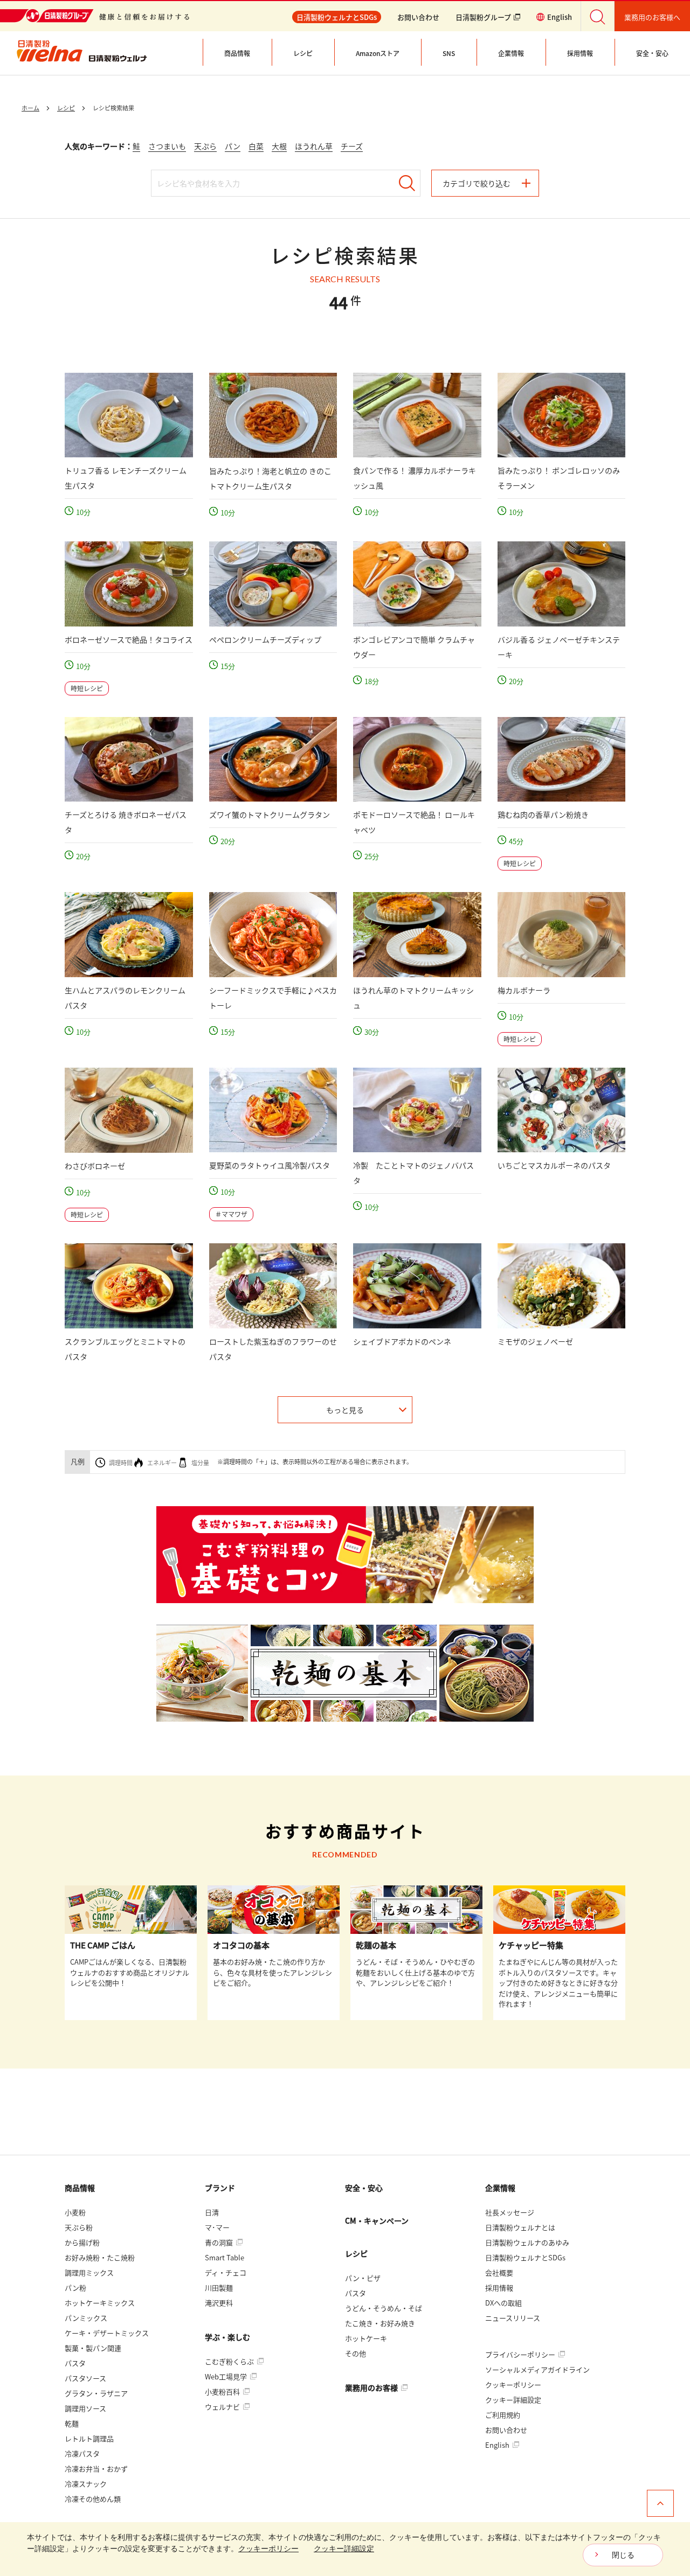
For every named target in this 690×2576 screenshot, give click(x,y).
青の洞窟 (220, 2242)
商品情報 (80, 2188)
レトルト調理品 (89, 2438)
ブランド (220, 2188)
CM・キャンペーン (377, 2220)
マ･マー (217, 2227)
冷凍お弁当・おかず (96, 2469)
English (498, 2445)
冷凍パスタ (82, 2453)
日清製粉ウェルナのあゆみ (527, 2242)
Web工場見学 (227, 2376)
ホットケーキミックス (100, 2303)
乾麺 (72, 2423)
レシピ (356, 2253)
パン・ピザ (363, 2278)
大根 (279, 146)
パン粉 (75, 2288)
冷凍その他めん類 (93, 2499)
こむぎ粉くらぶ (230, 2361)
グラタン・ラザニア (96, 2393)
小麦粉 (75, 2212)
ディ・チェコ (226, 2272)
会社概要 (499, 2272)
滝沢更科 (219, 2303)
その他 (356, 2353)
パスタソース (85, 2378)
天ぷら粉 (79, 2227)
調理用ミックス (89, 2272)
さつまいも (167, 146)
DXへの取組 (503, 2303)
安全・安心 (364, 2188)
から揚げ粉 (82, 2242)
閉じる (623, 2555)
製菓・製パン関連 (93, 2348)
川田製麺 (219, 2288)
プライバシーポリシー (521, 2354)
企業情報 (500, 2188)
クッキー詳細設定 (513, 2400)
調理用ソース (85, 2408)
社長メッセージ (510, 2212)
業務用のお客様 (372, 2387)
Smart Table (225, 2257)
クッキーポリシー (513, 2384)
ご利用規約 (503, 2415)
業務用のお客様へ (652, 17)
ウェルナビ (223, 2407)
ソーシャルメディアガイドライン (537, 2369)
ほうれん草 (314, 146)
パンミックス (86, 2318)
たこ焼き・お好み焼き (380, 2323)
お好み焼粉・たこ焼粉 (100, 2257)
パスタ (75, 2363)
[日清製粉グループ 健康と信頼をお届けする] (95, 16)
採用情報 (499, 2288)
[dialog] (345, 2549)
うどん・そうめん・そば (384, 2308)
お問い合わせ (418, 17)
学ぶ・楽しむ (227, 2337)
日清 (212, 2212)
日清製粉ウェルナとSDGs (525, 2257)
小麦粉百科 (223, 2391)
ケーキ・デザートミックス (107, 2333)
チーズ (352, 146)
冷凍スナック (86, 2484)
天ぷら (205, 146)
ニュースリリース (513, 2318)
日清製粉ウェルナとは (520, 2227)
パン (233, 146)
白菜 (256, 146)
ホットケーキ (366, 2338)
